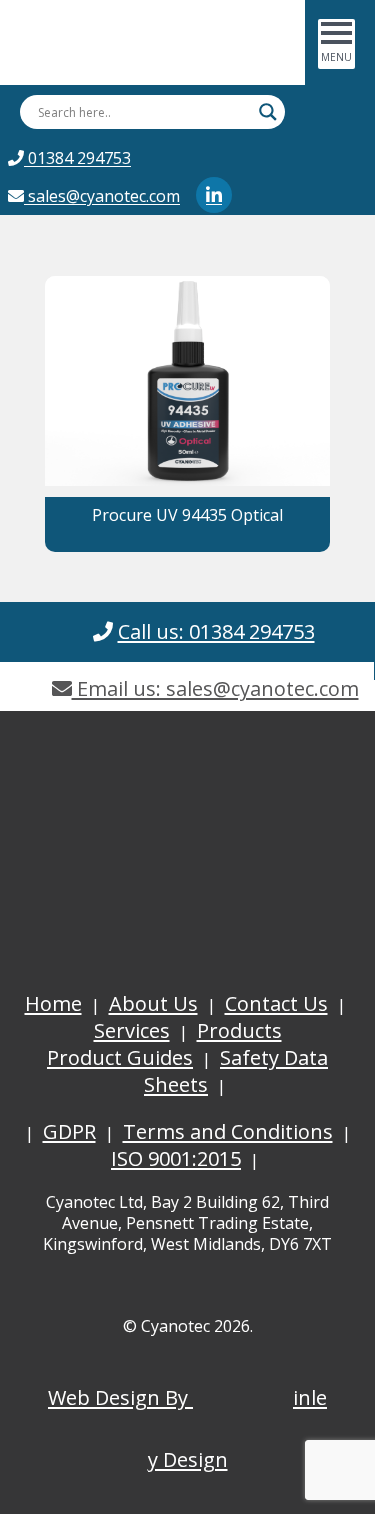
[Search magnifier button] (268, 112)
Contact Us (276, 1003)
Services (132, 1030)
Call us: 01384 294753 (216, 631)
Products (239, 1030)
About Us (153, 1003)
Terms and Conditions (228, 1131)
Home (53, 1003)
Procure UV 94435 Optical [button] (187, 515)
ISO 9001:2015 (176, 1158)
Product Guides (120, 1057)
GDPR (69, 1131)
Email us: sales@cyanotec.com (215, 688)
